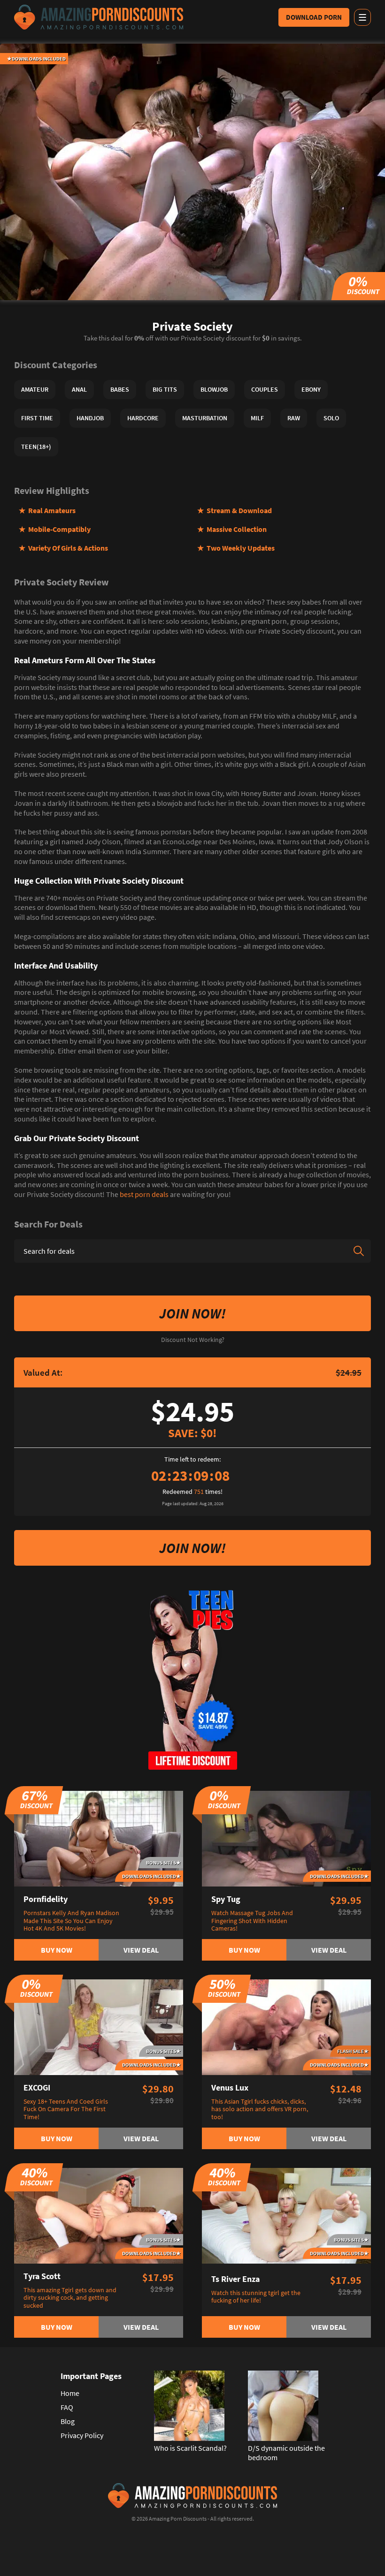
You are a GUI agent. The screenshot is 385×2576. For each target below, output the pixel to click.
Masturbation (205, 418)
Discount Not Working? (193, 1340)
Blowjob (214, 389)
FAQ (67, 2407)
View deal (141, 1950)
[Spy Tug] (286, 1838)
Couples (265, 389)
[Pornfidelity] (99, 1838)
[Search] (359, 1251)
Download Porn (314, 17)
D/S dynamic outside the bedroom (286, 2453)
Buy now (57, 1950)
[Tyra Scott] (99, 2215)
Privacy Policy (82, 2435)
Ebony (311, 389)
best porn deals (144, 1194)
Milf (257, 418)
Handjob (90, 418)
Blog (68, 2421)
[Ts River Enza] (286, 2215)
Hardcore (143, 418)
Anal (79, 389)
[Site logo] (99, 17)
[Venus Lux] (286, 2026)
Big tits (165, 389)
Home (70, 2393)
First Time (37, 418)
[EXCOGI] (99, 2026)
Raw (294, 418)
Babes (120, 389)
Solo (331, 418)
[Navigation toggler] (362, 17)
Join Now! (192, 1313)
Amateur (35, 389)
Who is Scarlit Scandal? (190, 2448)
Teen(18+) (36, 447)
